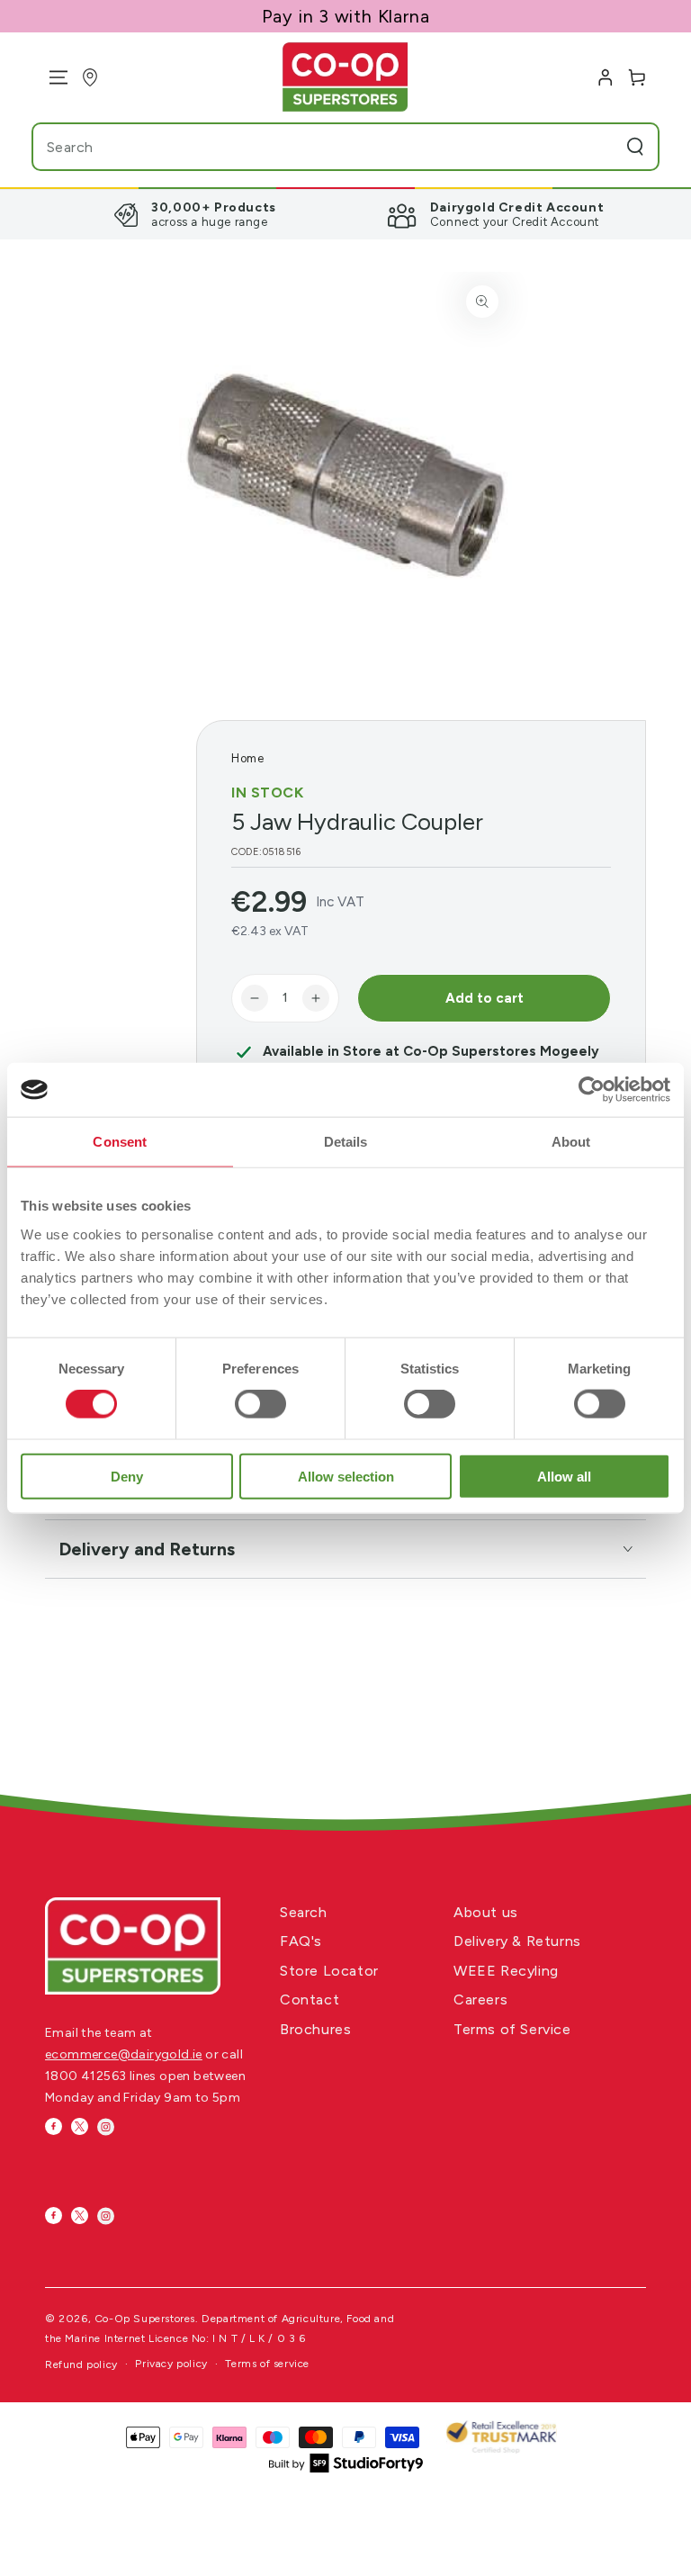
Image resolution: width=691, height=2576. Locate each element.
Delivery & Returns (517, 1941)
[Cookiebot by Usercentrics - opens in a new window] (592, 1090)
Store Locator (329, 1971)
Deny (127, 1476)
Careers (480, 2000)
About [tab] (571, 1142)
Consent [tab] (120, 1142)
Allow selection (346, 1476)
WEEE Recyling (506, 1971)
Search (304, 1912)
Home (247, 758)
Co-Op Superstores (145, 2319)
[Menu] (52, 77)
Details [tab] (346, 1142)
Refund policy (81, 2364)
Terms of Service (512, 2029)
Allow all (564, 1476)
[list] (345, 214)
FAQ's (301, 1941)
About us (486, 1912)
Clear (599, 147)
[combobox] (310, 147)
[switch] (260, 1404)
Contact (310, 2000)
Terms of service (267, 2364)
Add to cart (485, 998)
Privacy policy (171, 2364)
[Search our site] (635, 147)
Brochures (315, 2029)
